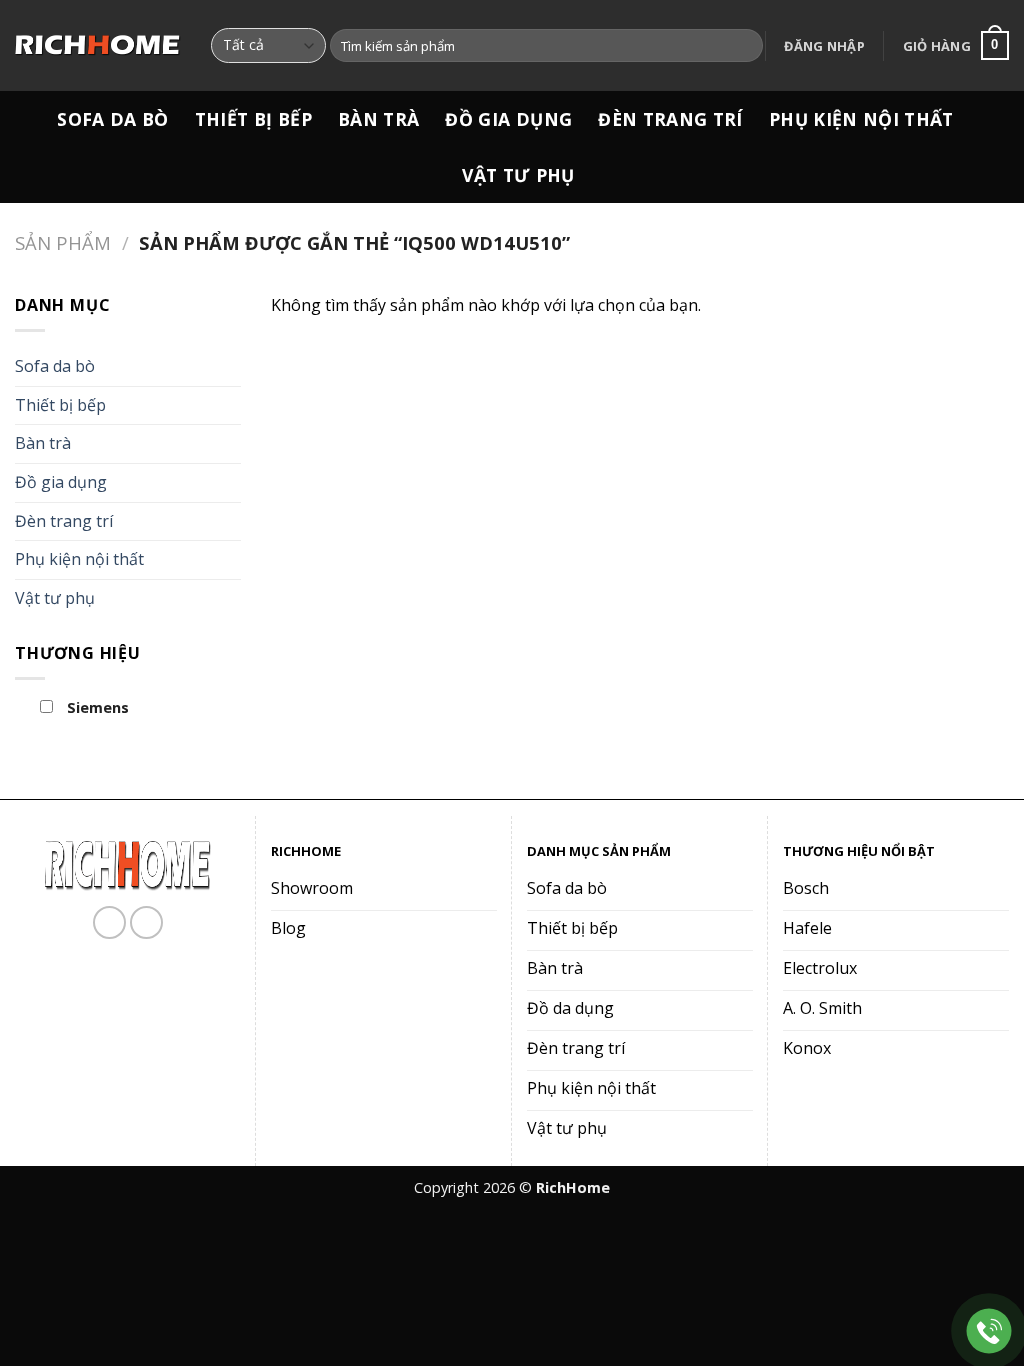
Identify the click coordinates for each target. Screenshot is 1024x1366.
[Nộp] (744, 46)
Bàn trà (378, 119)
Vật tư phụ (518, 175)
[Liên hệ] (989, 1331)
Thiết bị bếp (253, 119)
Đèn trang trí (670, 119)
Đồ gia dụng (508, 119)
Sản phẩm (63, 242)
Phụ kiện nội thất (861, 119)
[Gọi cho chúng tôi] (146, 922)
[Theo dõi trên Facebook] (109, 922)
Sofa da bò (113, 119)
